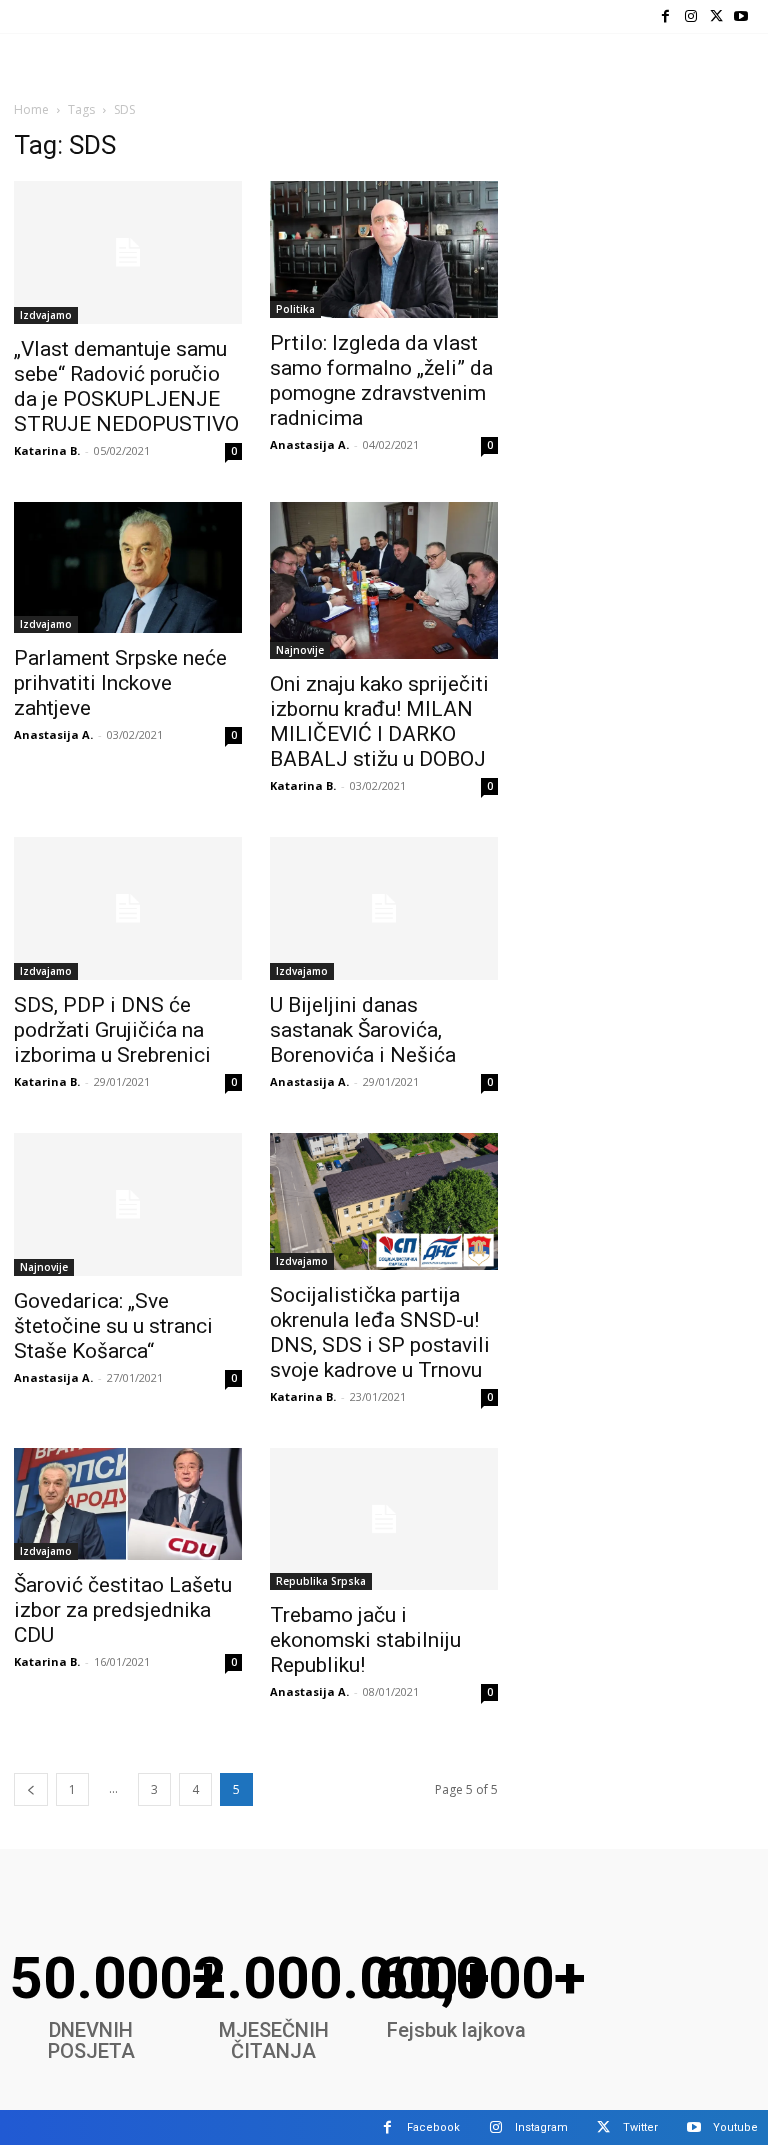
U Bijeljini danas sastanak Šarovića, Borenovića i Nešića (363, 1030)
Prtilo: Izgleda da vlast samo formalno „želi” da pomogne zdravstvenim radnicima (381, 380)
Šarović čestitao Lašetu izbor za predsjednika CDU (123, 1610)
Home (31, 109)
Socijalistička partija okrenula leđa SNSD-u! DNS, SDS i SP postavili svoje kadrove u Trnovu (380, 1332)
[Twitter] (716, 16)
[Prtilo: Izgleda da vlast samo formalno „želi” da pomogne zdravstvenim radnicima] (384, 249)
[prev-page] (31, 1789)
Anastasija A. (309, 444)
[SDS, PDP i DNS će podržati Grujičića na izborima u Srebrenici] (128, 908)
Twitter (640, 2127)
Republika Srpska (321, 1581)
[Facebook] (665, 16)
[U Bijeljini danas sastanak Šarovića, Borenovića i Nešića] (384, 908)
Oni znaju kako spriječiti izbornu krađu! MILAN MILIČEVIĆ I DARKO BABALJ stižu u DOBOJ (379, 721)
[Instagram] (690, 16)
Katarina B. (47, 450)
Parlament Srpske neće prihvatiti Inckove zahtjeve (120, 683)
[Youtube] (741, 16)
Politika (295, 309)
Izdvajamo (46, 315)
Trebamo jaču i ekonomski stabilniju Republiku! (365, 1640)
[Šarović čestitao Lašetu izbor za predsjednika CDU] (128, 1504)
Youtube (735, 2127)
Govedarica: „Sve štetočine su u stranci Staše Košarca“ (113, 1326)
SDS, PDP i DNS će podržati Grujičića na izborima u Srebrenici (112, 1030)
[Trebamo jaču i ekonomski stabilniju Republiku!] (384, 1519)
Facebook (433, 2127)
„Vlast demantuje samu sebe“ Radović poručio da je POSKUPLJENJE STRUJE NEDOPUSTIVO (126, 386)
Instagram (541, 2127)
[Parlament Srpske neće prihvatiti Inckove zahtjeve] (128, 567)
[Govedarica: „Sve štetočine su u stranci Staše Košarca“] (128, 1204)
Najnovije (300, 650)
